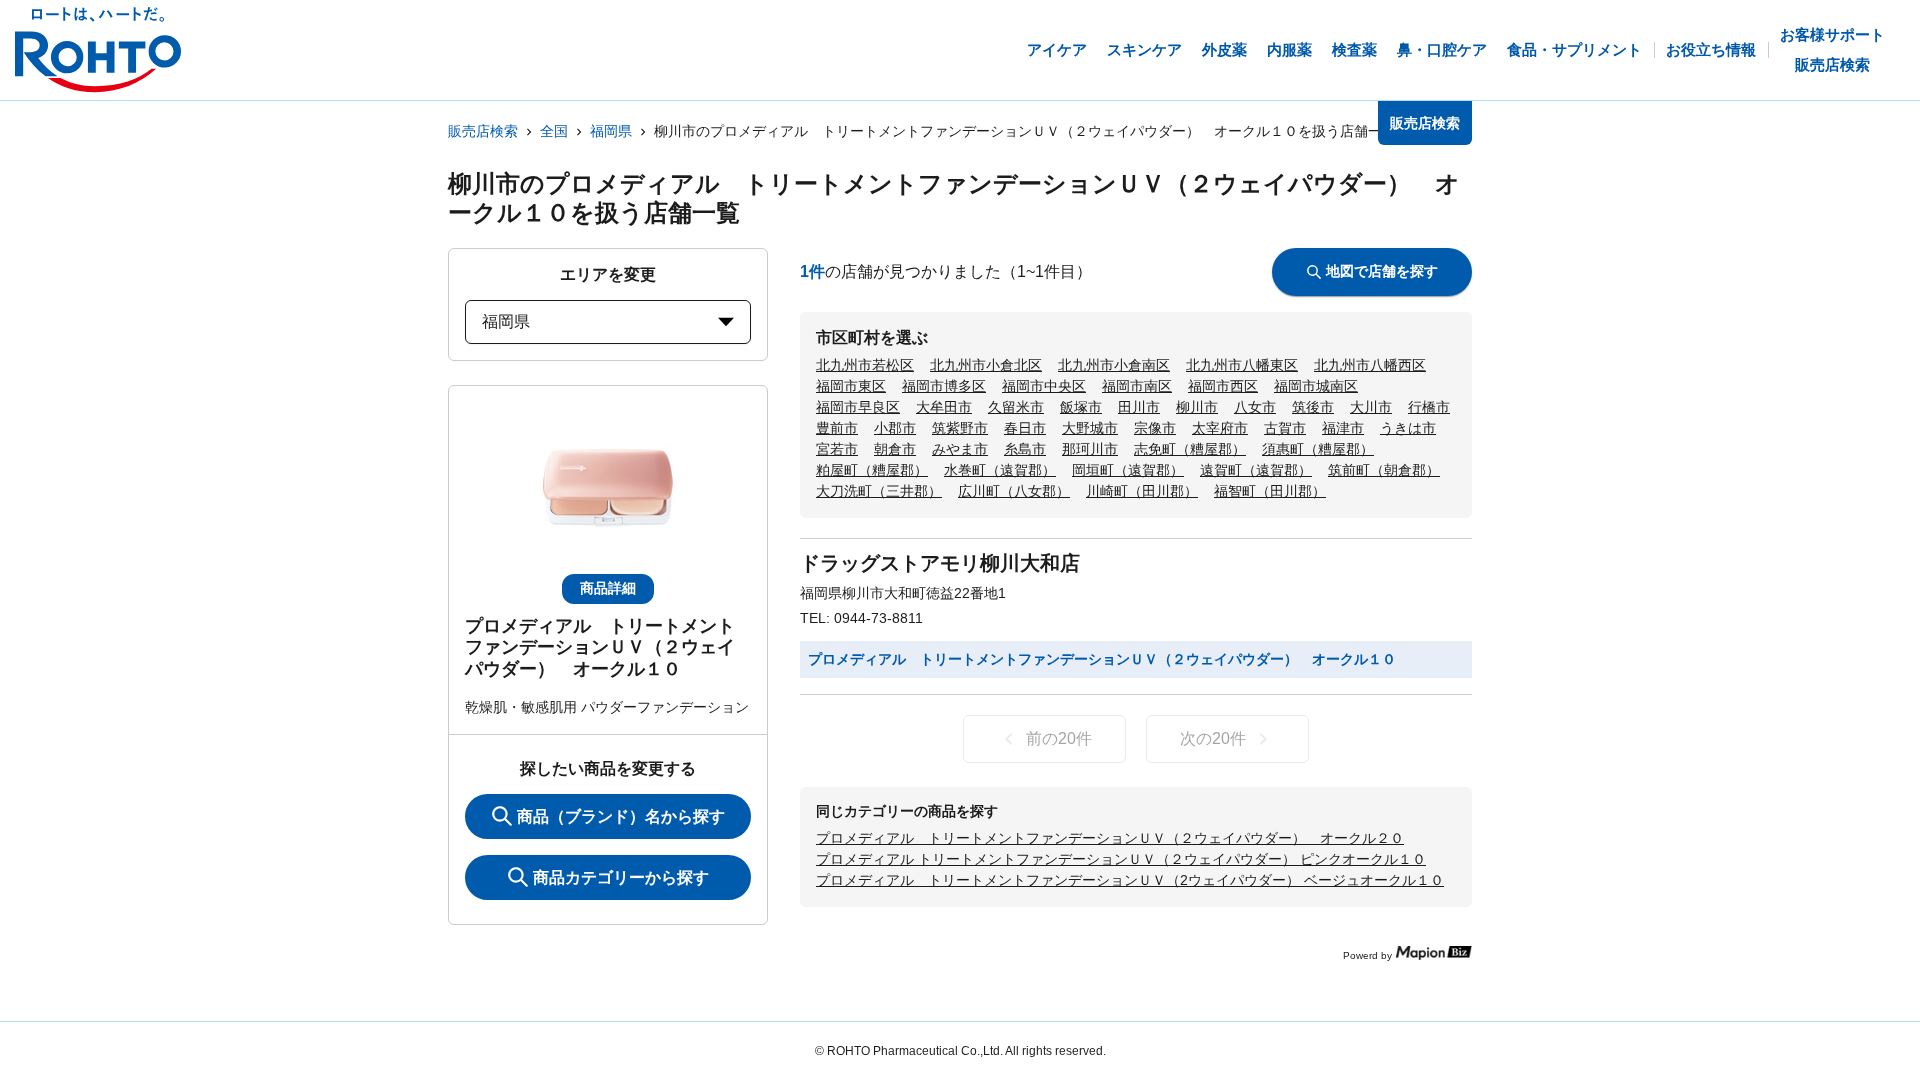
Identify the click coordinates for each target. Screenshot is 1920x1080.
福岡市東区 (851, 386)
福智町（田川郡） (1270, 491)
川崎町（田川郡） (1142, 491)
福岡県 (611, 131)
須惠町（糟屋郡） (1318, 449)
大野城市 (1090, 428)
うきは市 (1408, 428)
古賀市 (1285, 428)
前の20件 (1059, 738)
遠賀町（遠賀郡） (1256, 470)
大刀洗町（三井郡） (879, 491)
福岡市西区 (1223, 386)
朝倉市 (895, 449)
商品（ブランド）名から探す (621, 816)
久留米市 (1016, 407)
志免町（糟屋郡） (1190, 449)
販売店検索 (483, 131)
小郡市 (895, 428)
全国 (554, 131)
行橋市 (1429, 407)
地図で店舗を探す (1382, 271)
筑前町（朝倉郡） (1384, 470)
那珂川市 (1090, 449)
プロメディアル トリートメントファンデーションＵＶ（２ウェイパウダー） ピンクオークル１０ (1121, 859)
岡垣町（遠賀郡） (1128, 470)
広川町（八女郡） (1014, 491)
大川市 (1371, 407)
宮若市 (837, 449)
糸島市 (1025, 449)
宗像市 (1155, 428)
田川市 (1139, 407)
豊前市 (837, 428)
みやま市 (960, 449)
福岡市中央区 (1044, 386)
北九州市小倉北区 (986, 365)
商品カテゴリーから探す (621, 877)
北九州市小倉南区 (1114, 365)
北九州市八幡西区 (1370, 365)
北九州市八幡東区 (1242, 365)
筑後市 (1313, 407)
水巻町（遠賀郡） (1000, 470)
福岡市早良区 (858, 407)
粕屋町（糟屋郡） (872, 470)
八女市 (1255, 407)
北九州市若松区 (865, 365)
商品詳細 (608, 588)
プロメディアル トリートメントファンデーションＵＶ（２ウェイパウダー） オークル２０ (1110, 838)
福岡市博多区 (944, 386)
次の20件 (1213, 738)
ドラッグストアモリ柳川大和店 (940, 563)
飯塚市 (1081, 407)
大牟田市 (944, 407)
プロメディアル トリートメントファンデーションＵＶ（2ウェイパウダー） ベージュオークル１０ (1130, 880)
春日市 (1025, 428)
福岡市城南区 (1316, 386)
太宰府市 (1220, 428)
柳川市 (1197, 407)
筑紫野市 (960, 428)
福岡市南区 (1137, 386)
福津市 (1343, 428)
